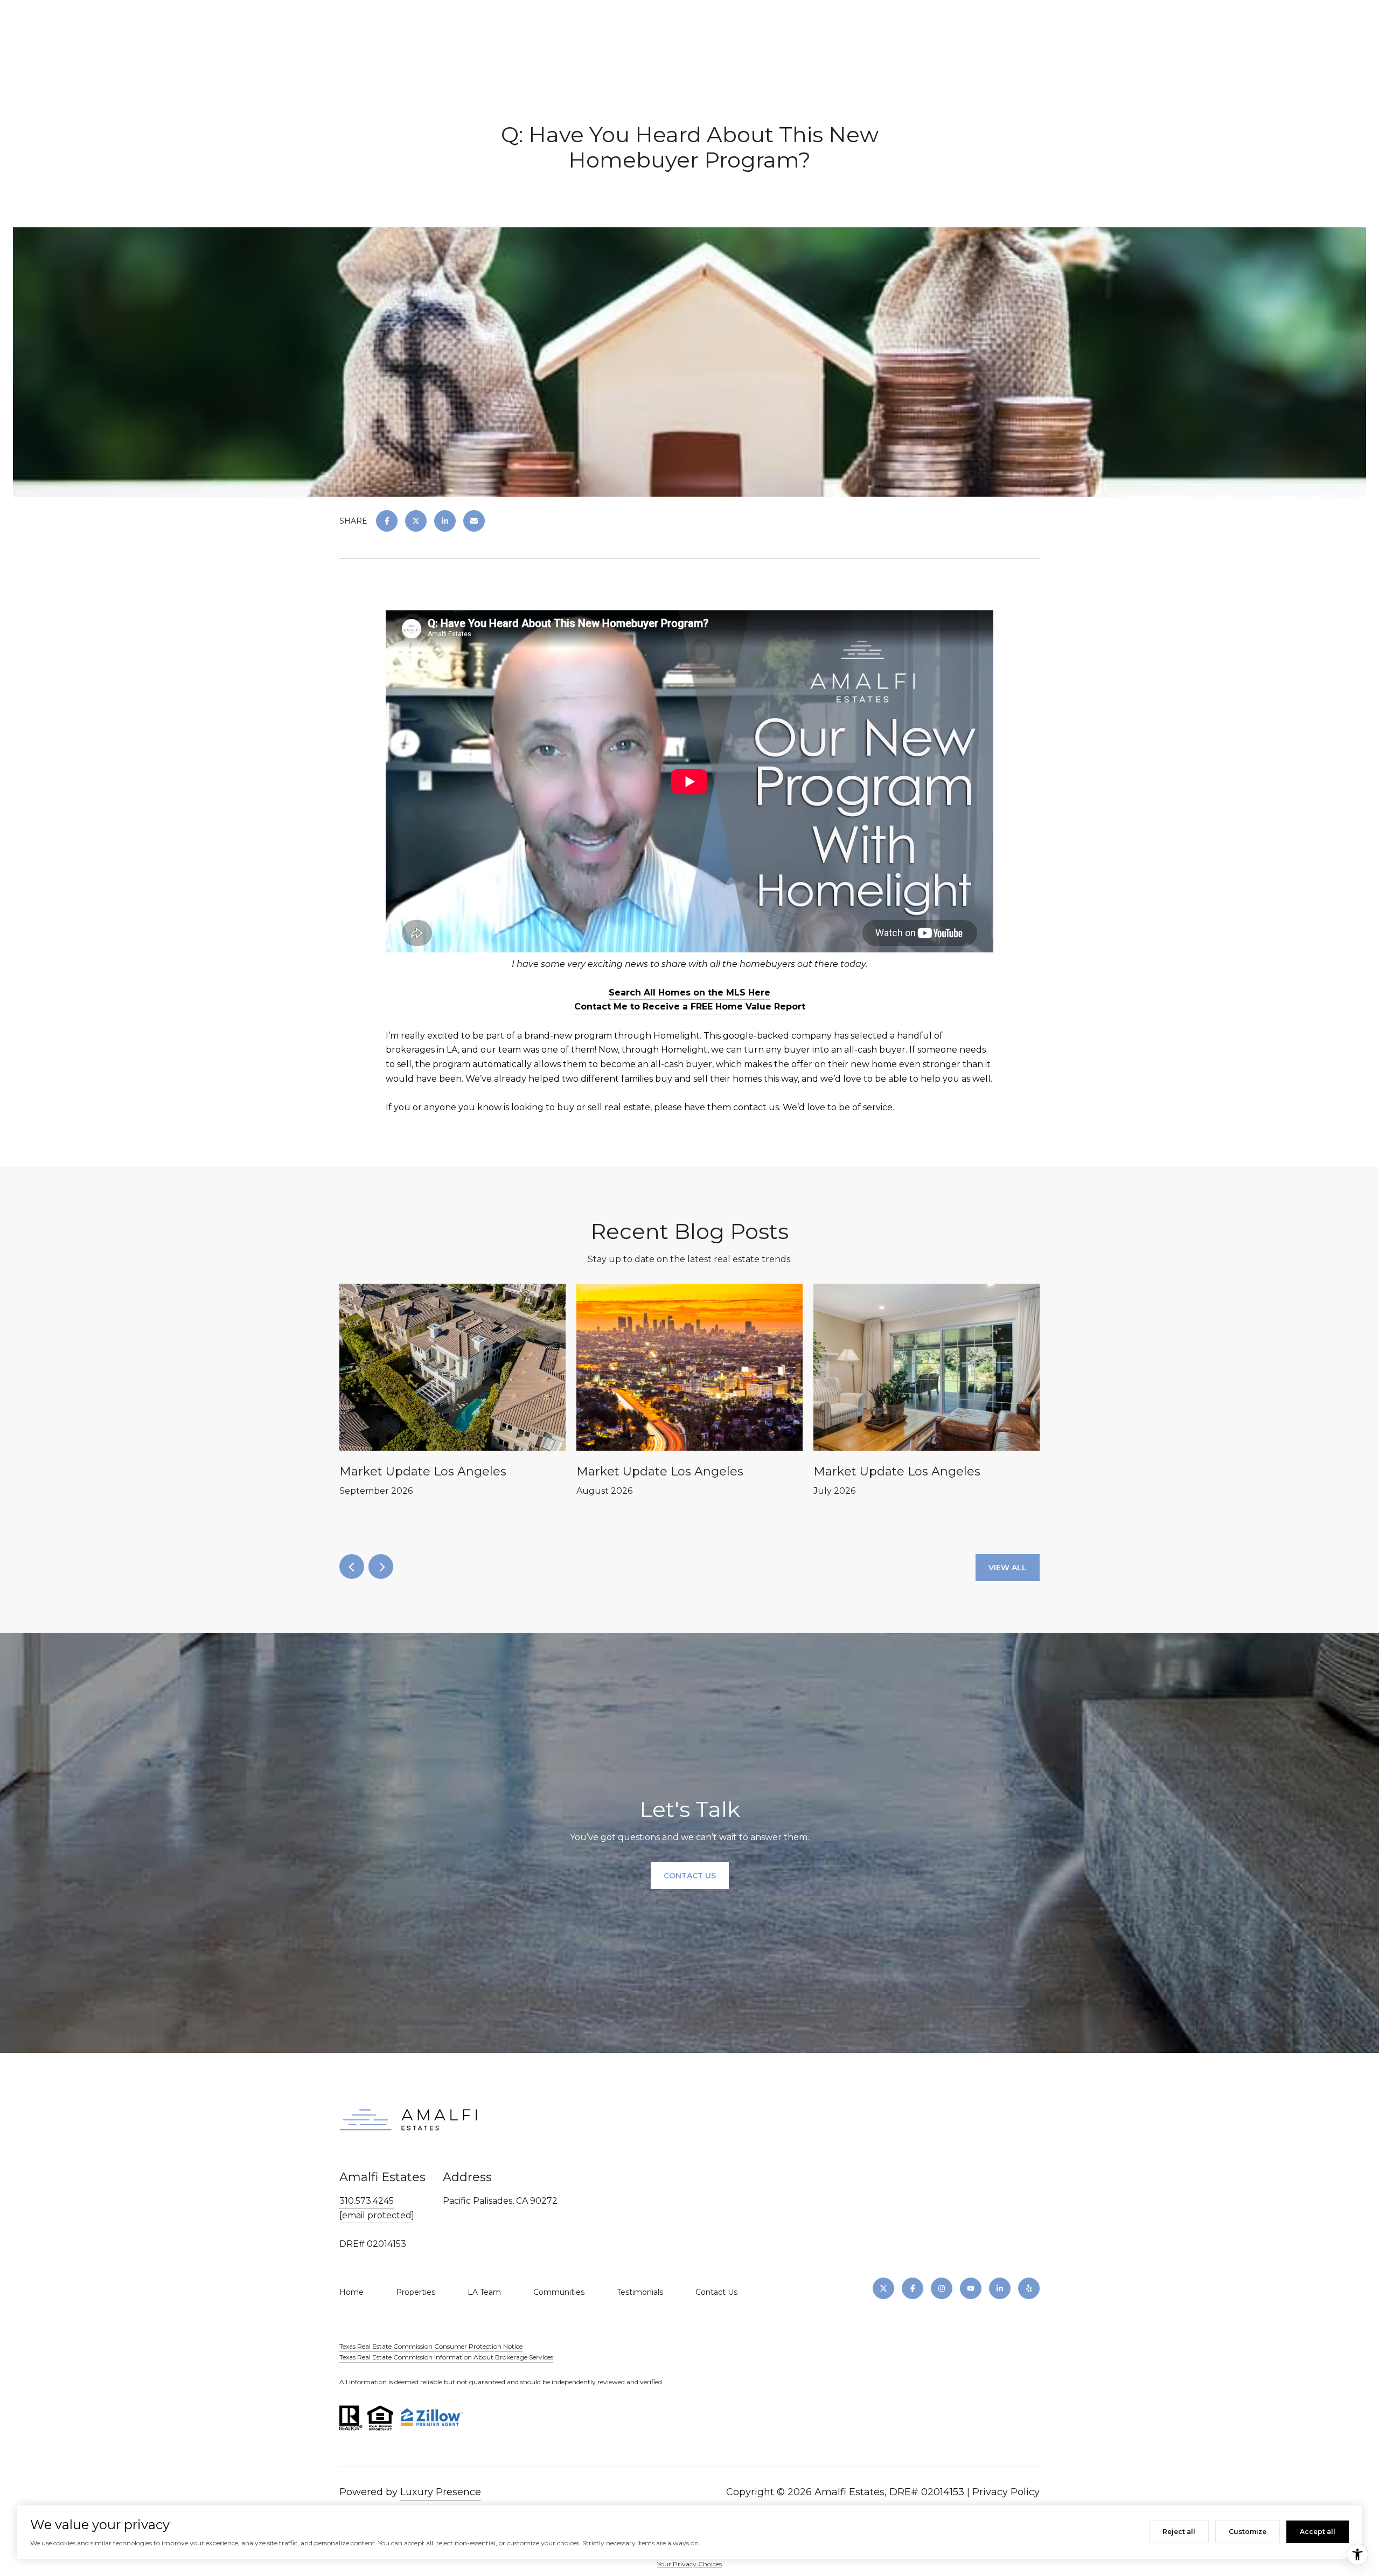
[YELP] (1029, 2288)
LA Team (484, 2292)
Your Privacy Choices (689, 2564)
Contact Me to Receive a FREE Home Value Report (690, 1007)
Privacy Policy (1006, 2492)
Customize (1248, 2532)
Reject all (1179, 2532)
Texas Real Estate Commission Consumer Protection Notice (431, 2346)
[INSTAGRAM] (942, 2288)
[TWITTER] (883, 2288)
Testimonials (640, 2292)
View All (1008, 1568)
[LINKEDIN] (1000, 2288)
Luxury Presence (441, 2492)
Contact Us (716, 2292)
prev (352, 1567)
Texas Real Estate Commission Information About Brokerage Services (446, 2357)
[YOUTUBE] (971, 2288)
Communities (559, 2292)
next (381, 1567)
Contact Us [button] (690, 1876)
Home (351, 2292)
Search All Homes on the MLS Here (689, 993)
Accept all (1318, 2532)
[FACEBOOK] (913, 2288)
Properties (416, 2292)
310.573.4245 (367, 2201)
